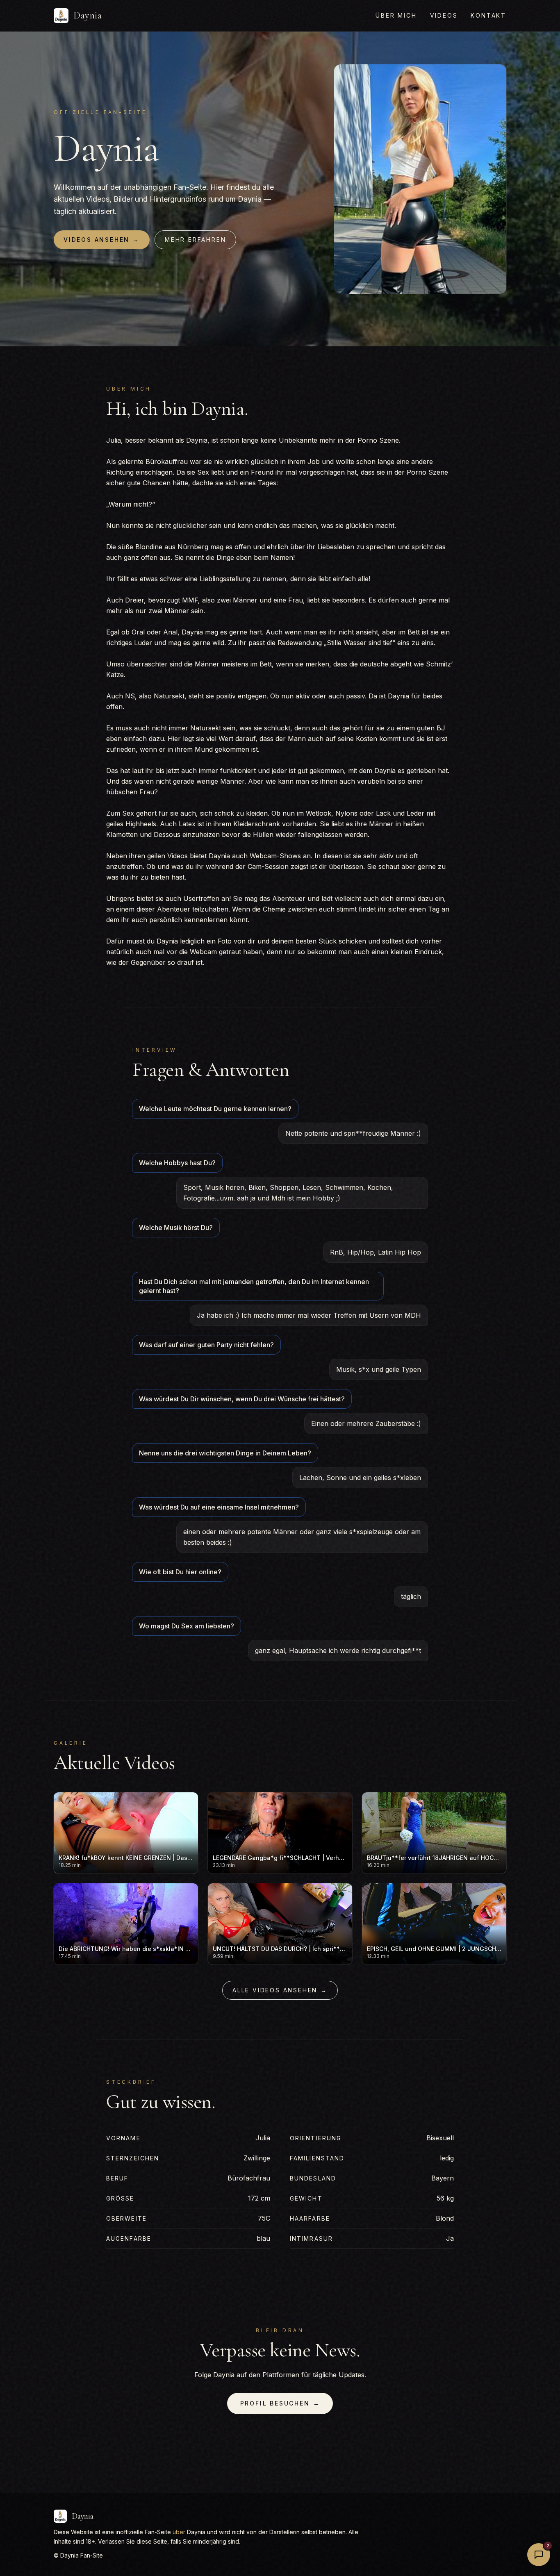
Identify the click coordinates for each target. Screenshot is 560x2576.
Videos (444, 15)
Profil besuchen (280, 2403)
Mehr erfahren (195, 240)
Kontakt (488, 15)
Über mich (396, 15)
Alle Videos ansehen (280, 1990)
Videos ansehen (102, 240)
